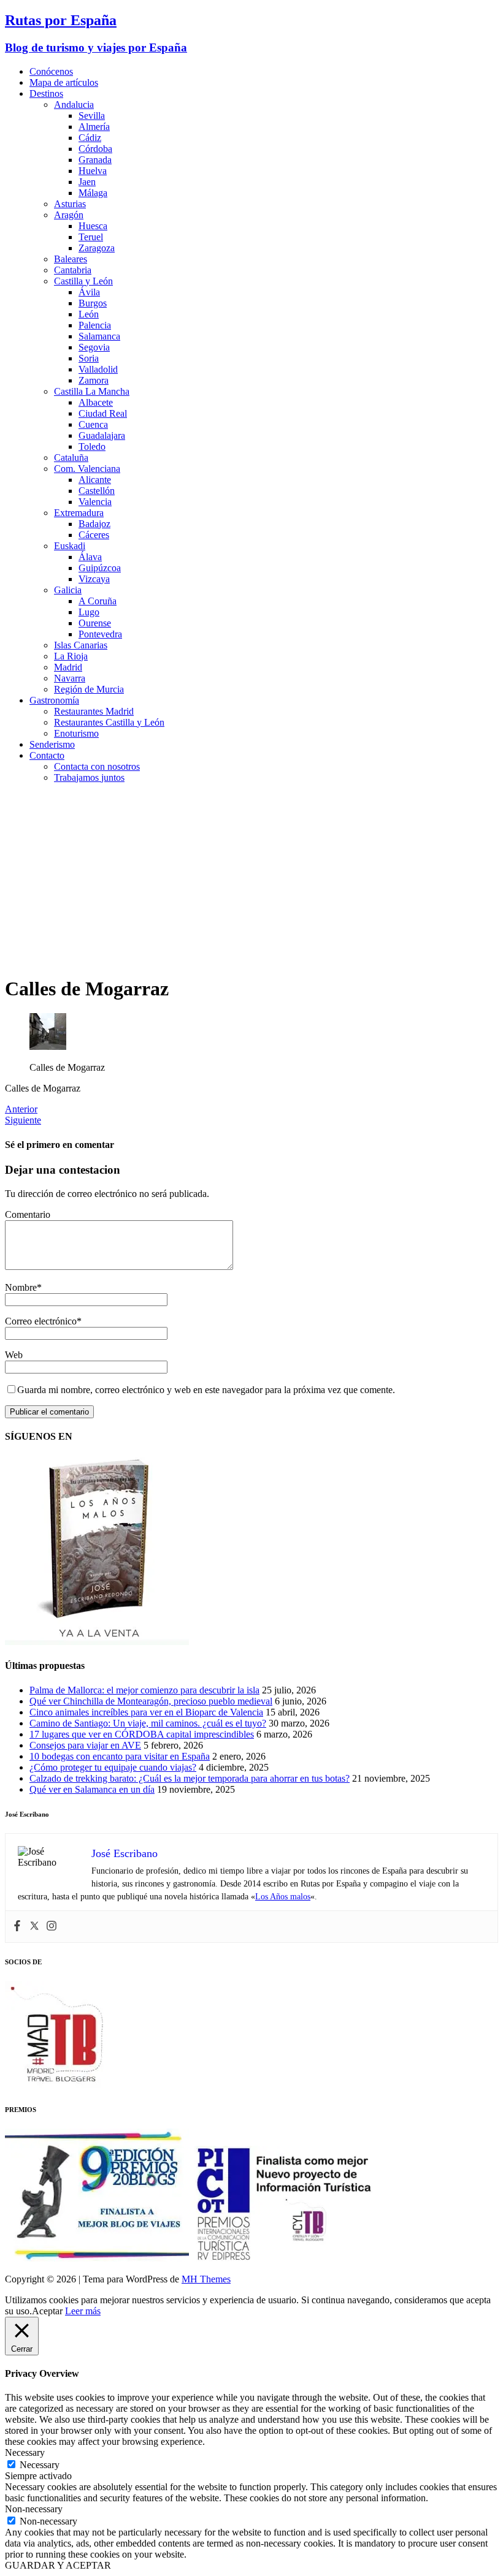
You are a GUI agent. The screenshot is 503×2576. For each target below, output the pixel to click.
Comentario (28, 1214)
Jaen (87, 182)
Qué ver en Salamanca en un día (92, 1789)
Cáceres (94, 535)
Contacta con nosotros (97, 766)
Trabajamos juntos (89, 777)
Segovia (94, 347)
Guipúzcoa (100, 568)
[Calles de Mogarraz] (48, 1047)
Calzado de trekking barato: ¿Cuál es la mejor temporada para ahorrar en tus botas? (190, 1778)
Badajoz (94, 524)
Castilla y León (83, 281)
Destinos (46, 93)
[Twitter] (34, 1927)
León (89, 314)
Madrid (68, 667)
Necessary (40, 2465)
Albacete (96, 402)
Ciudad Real (103, 413)
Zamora (94, 380)
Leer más (83, 2311)
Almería (94, 127)
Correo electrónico (41, 1321)
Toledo (92, 446)
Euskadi (70, 546)
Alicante (95, 480)
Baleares (71, 259)
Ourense (95, 623)
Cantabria (73, 270)
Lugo (89, 612)
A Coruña (98, 601)
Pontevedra (100, 634)
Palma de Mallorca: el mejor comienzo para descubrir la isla (144, 1690)
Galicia (68, 590)
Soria (89, 358)
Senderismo (52, 744)
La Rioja (71, 656)
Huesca (93, 226)
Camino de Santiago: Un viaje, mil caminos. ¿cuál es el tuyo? (148, 1723)
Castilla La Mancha (92, 391)
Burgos (93, 303)
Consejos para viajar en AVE (85, 1745)
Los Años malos (283, 1897)
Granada (95, 160)
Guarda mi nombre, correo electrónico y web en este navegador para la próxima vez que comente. (206, 1390)
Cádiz (90, 138)
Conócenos (51, 71)
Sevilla (92, 116)
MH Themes (206, 2279)
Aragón (69, 215)
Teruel (91, 237)
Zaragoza (97, 248)
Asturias (70, 204)
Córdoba (95, 149)
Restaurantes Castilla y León (109, 722)
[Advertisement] (251, 879)
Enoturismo (76, 733)
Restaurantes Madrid (94, 711)
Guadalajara (102, 435)
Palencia (95, 325)
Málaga (93, 193)
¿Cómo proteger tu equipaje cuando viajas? (113, 1767)
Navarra (70, 678)
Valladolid (98, 369)
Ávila (89, 292)
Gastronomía (54, 700)
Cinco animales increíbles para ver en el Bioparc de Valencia (146, 1712)
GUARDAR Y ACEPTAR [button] (58, 2565)
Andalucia (74, 104)
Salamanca (99, 336)
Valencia (95, 502)
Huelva (93, 171)
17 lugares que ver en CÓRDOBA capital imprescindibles (142, 1734)
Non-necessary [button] (34, 2509)
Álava (90, 557)
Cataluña (71, 458)
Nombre (21, 1287)
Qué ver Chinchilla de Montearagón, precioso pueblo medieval (151, 1701)
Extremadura (79, 513)
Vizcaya (94, 579)
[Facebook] (17, 1927)
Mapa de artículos (64, 82)
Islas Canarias (81, 645)
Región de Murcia (89, 689)
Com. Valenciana (87, 469)
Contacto (47, 755)
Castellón (97, 491)
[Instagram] (52, 1927)
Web (14, 1355)
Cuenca (93, 424)
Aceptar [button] (47, 2311)
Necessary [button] (25, 2453)
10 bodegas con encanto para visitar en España (120, 1756)
